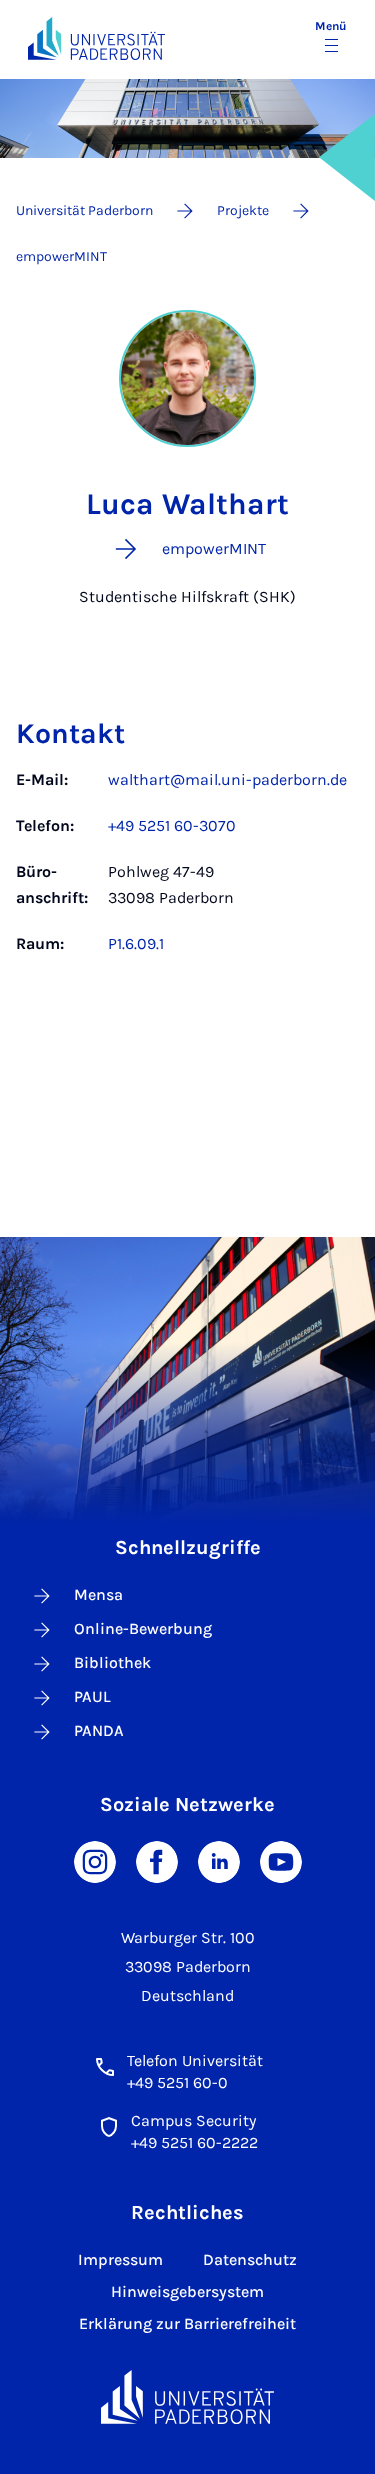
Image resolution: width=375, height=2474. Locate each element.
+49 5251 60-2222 (194, 2142)
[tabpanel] (187, 872)
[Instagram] (95, 1860)
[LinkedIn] (219, 1860)
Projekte (243, 210)
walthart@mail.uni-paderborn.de (227, 779)
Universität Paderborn (84, 210)
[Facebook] (157, 1860)
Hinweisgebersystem (187, 2291)
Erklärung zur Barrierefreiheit (187, 2323)
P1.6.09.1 (136, 943)
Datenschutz (250, 2259)
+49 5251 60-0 (177, 2082)
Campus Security (193, 2120)
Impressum (120, 2259)
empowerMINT (61, 256)
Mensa (98, 1594)
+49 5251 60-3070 (172, 825)
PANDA (99, 1730)
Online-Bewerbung (143, 1628)
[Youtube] (281, 1860)
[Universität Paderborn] (188, 2397)
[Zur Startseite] (96, 38)
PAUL (92, 1696)
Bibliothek (112, 1662)
